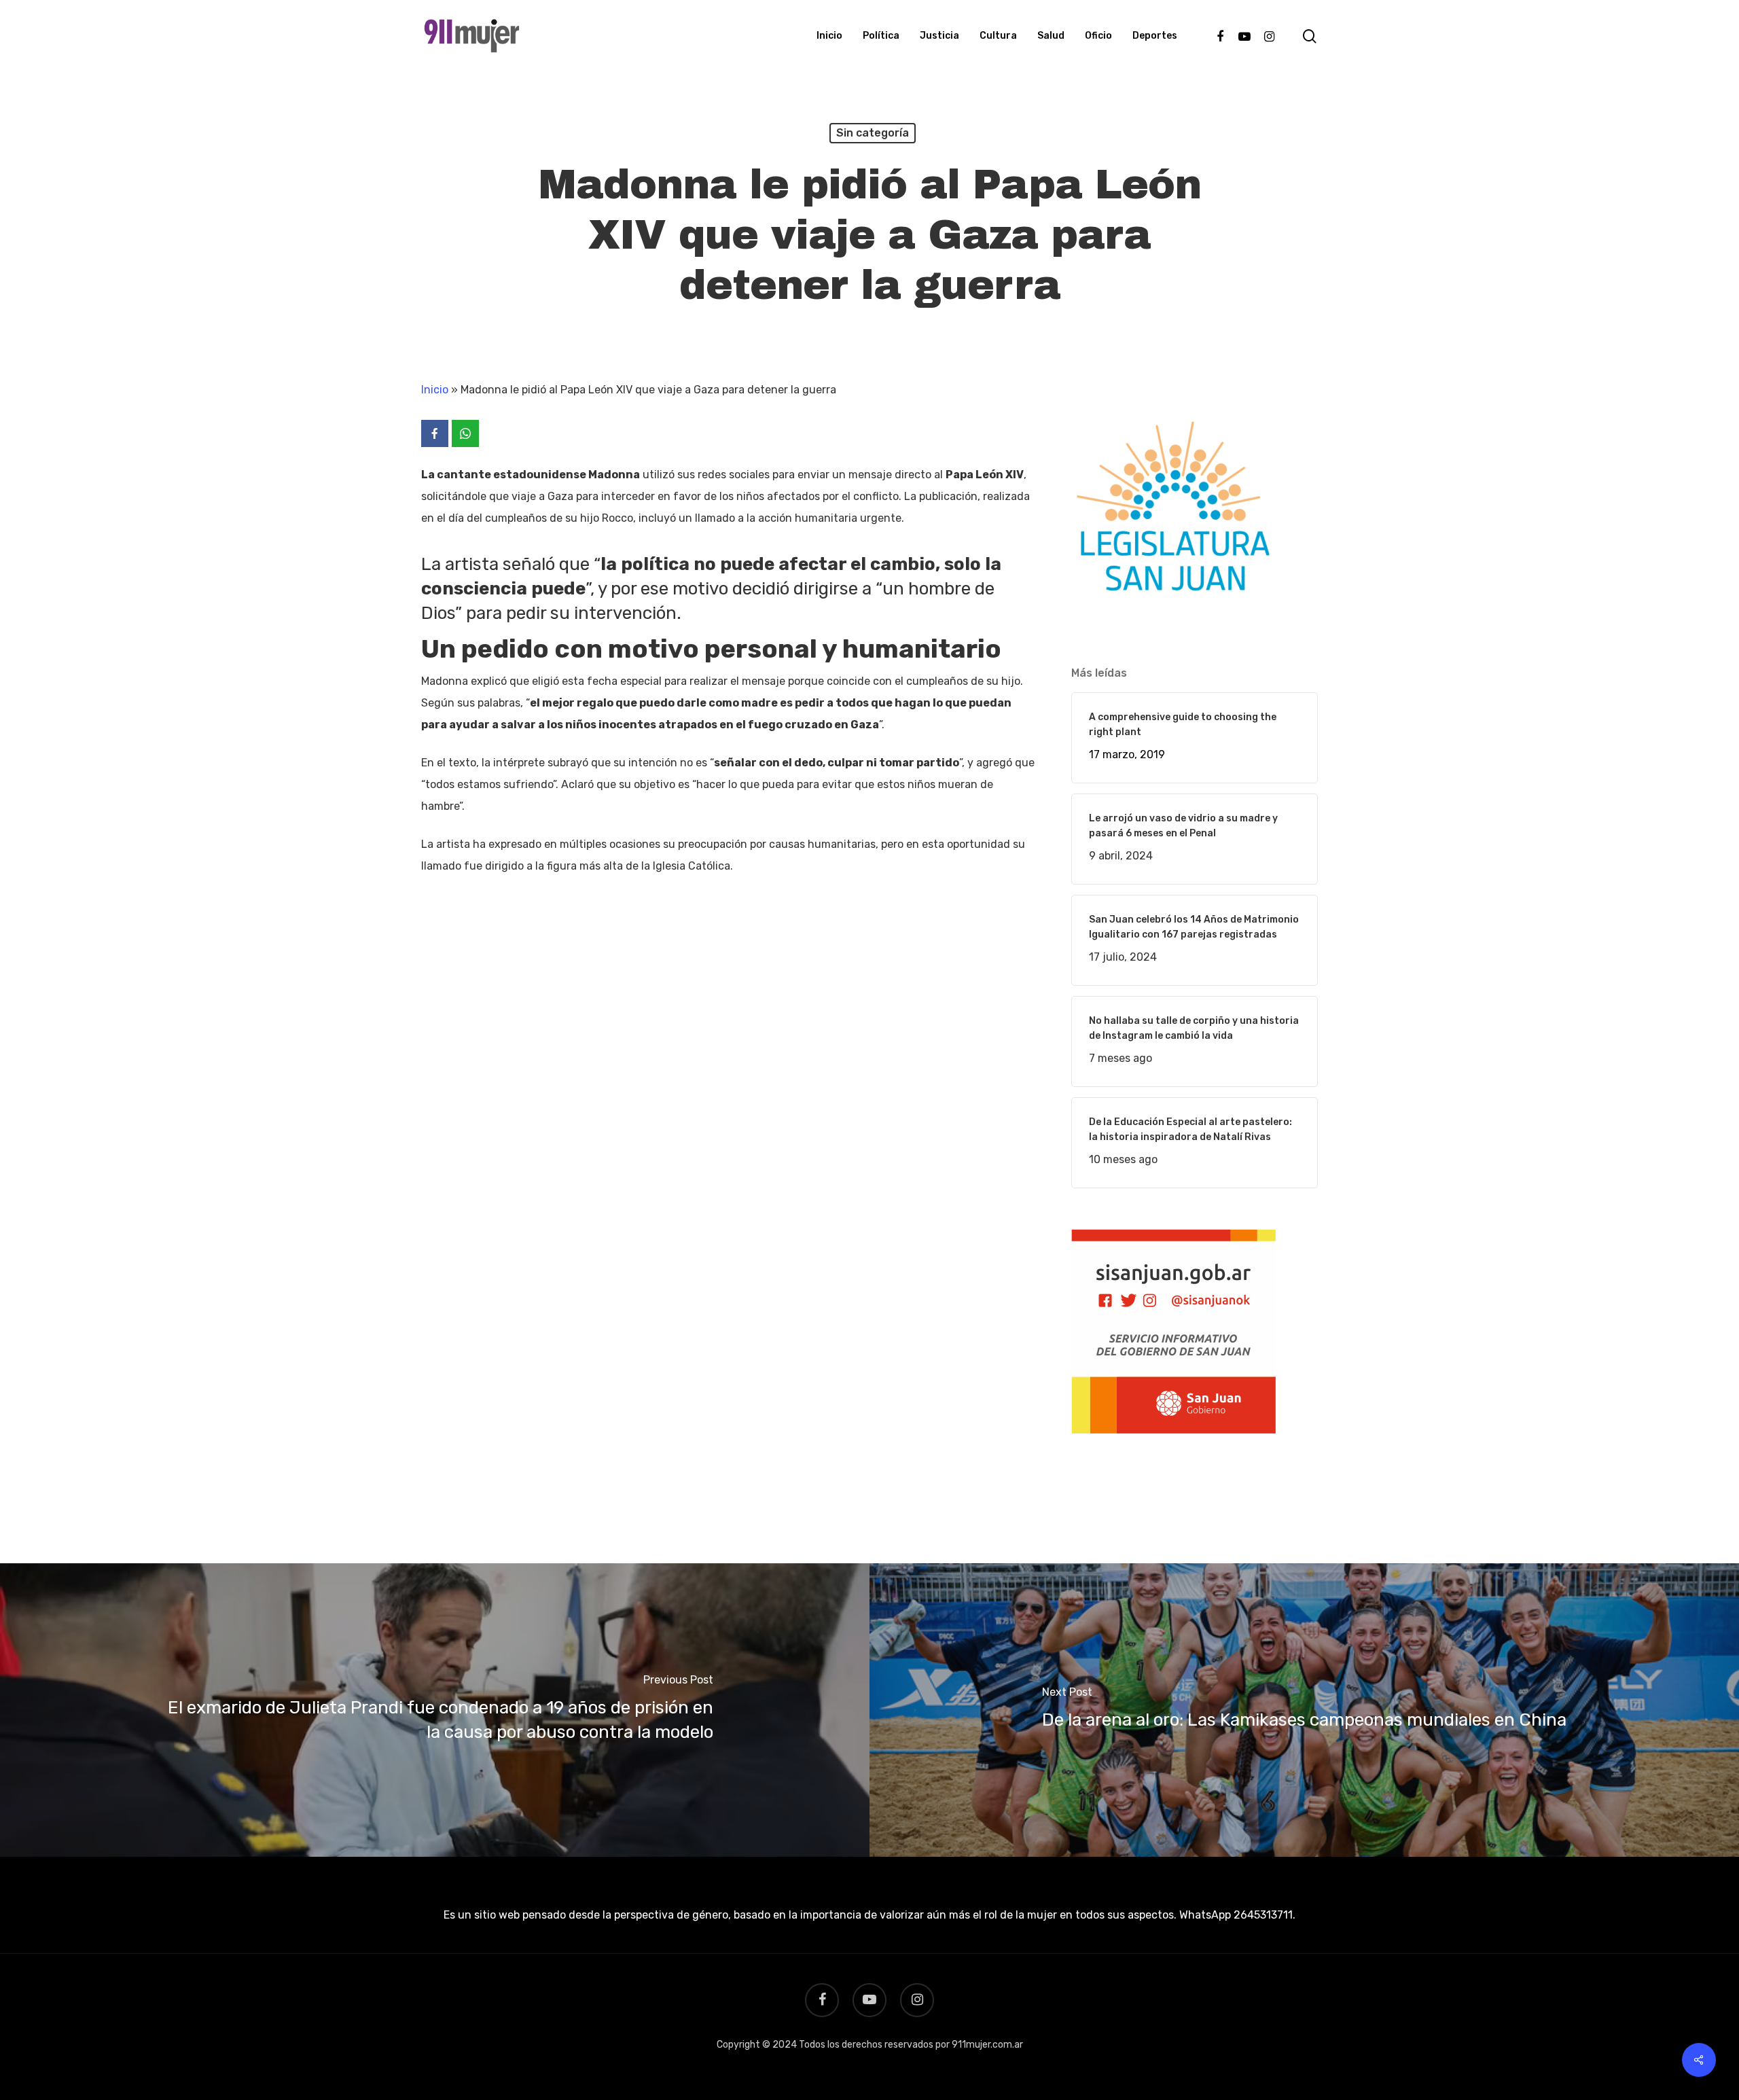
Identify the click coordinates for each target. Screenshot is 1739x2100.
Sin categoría (873, 133)
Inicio (435, 390)
